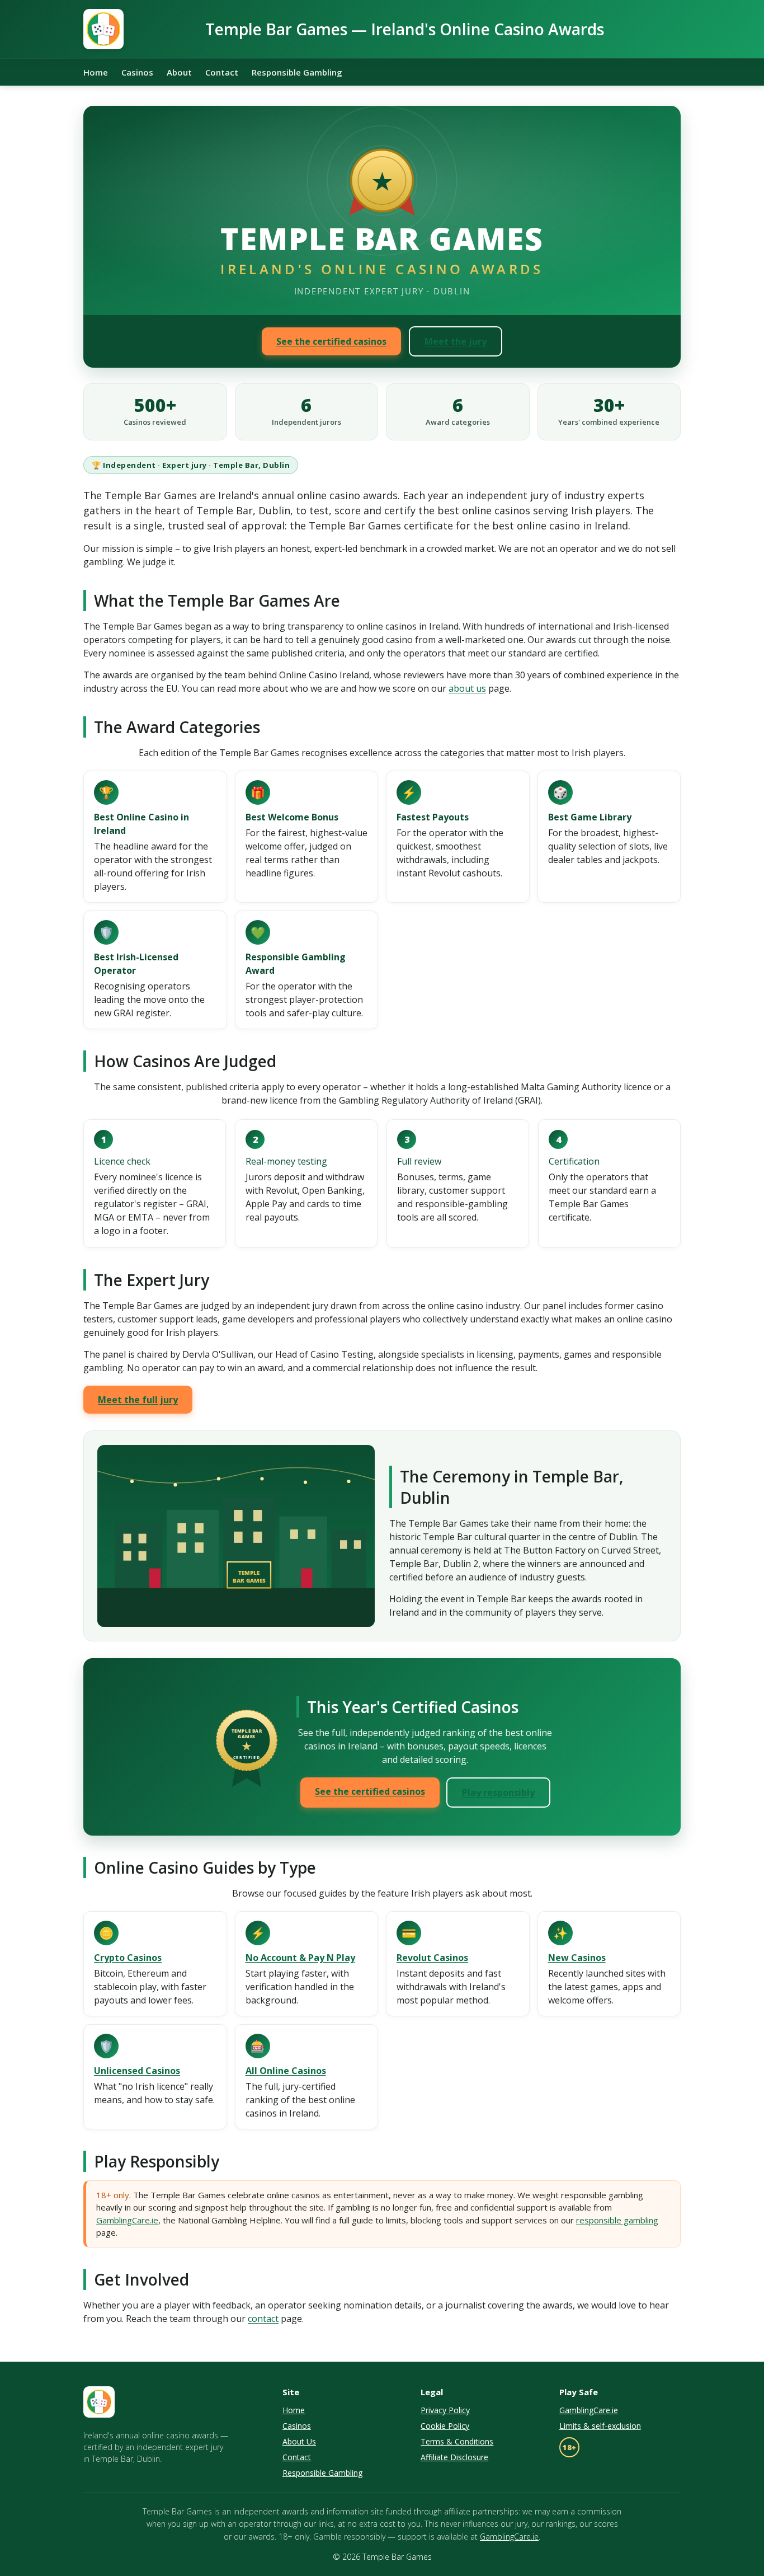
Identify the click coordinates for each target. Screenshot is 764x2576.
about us (467, 688)
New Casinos (577, 1958)
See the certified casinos (331, 341)
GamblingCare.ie (127, 2220)
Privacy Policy (445, 2410)
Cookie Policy (445, 2426)
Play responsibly (498, 1793)
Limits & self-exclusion (600, 2426)
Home (96, 72)
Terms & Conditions (457, 2441)
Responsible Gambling (297, 72)
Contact (222, 72)
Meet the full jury (138, 1400)
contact (263, 2319)
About (179, 72)
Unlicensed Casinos (137, 2071)
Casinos (137, 72)
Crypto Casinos (128, 1958)
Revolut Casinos (432, 1958)
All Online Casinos (286, 2071)
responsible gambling (617, 2220)
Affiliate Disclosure (454, 2457)
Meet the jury (456, 341)
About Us (299, 2441)
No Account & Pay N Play (300, 1958)
